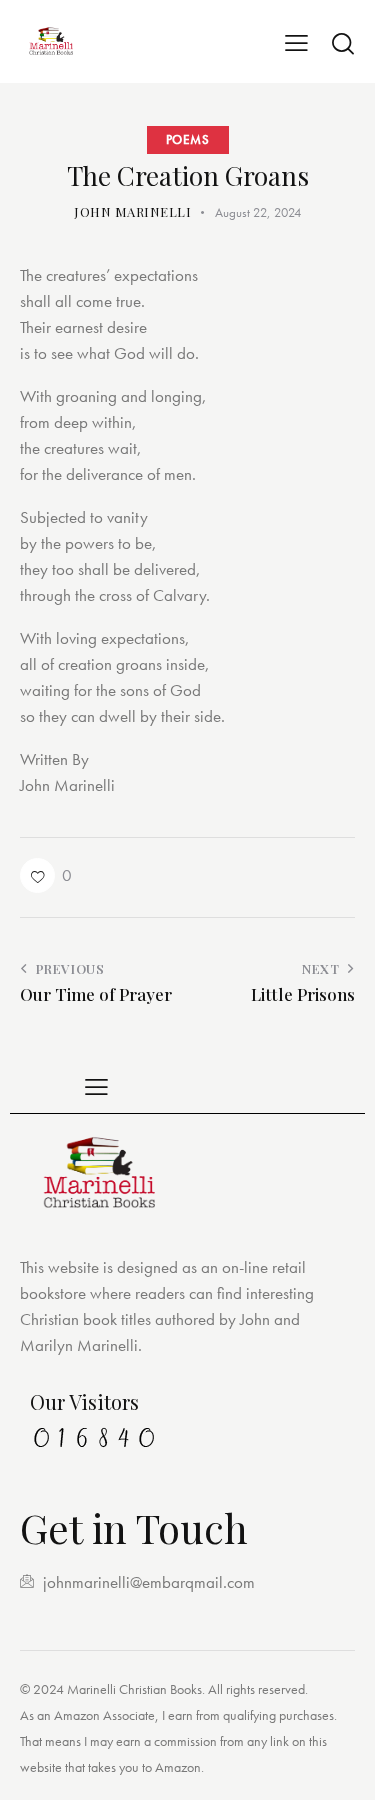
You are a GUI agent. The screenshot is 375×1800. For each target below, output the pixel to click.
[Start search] (342, 43)
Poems (188, 139)
